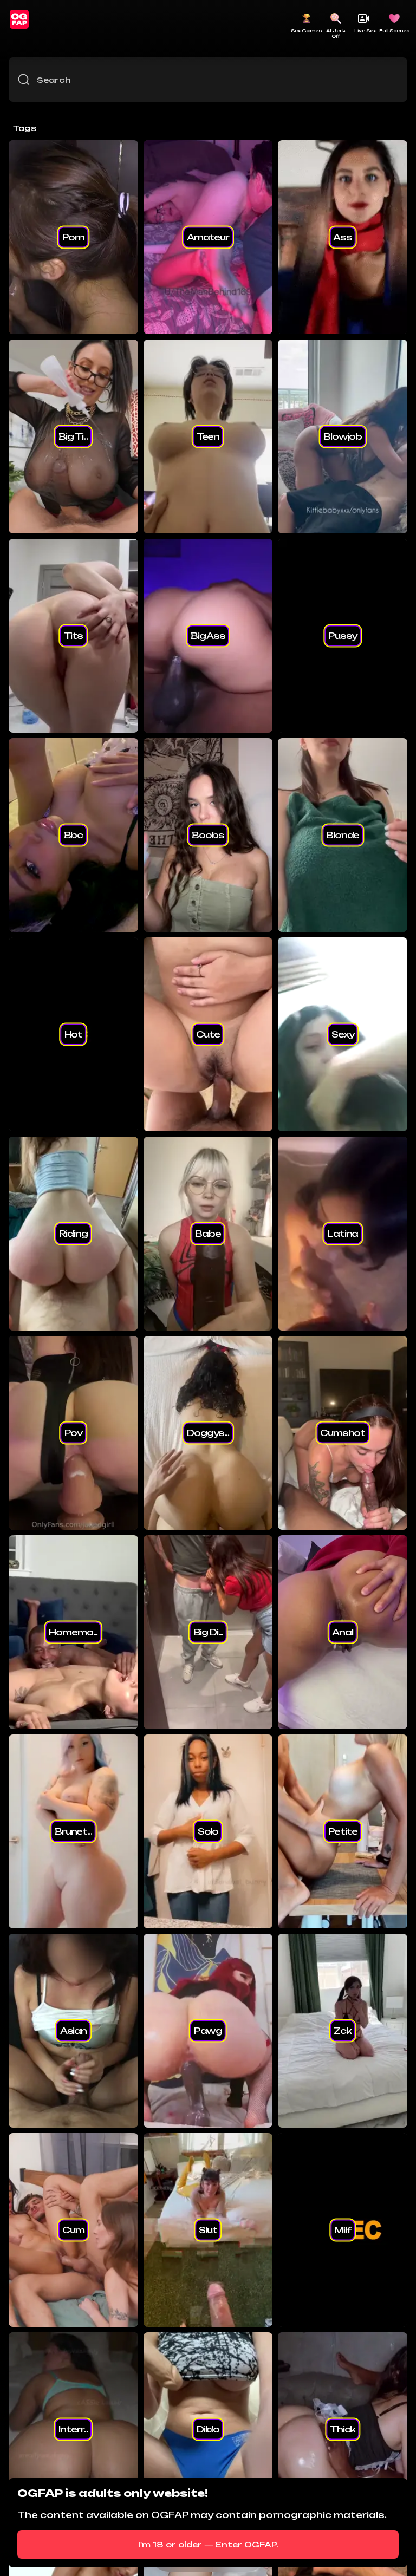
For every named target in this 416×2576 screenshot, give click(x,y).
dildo (208, 2429)
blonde (343, 835)
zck (343, 2031)
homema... (73, 1632)
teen (208, 436)
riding (73, 1234)
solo (208, 1831)
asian (73, 2031)
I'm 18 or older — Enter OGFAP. (208, 2544)
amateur (208, 237)
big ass (208, 636)
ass (343, 237)
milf (343, 2230)
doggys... (208, 1433)
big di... (208, 1632)
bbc (74, 835)
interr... (73, 2429)
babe (208, 1234)
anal (342, 1632)
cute (208, 1034)
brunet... (73, 1831)
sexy (343, 1034)
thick (343, 2429)
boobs (208, 835)
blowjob (343, 436)
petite (343, 1831)
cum (73, 2230)
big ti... (73, 436)
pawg (208, 2031)
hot (74, 1034)
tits (73, 636)
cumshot (343, 1433)
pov (74, 1433)
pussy (343, 636)
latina (343, 1234)
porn (73, 237)
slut (208, 2230)
